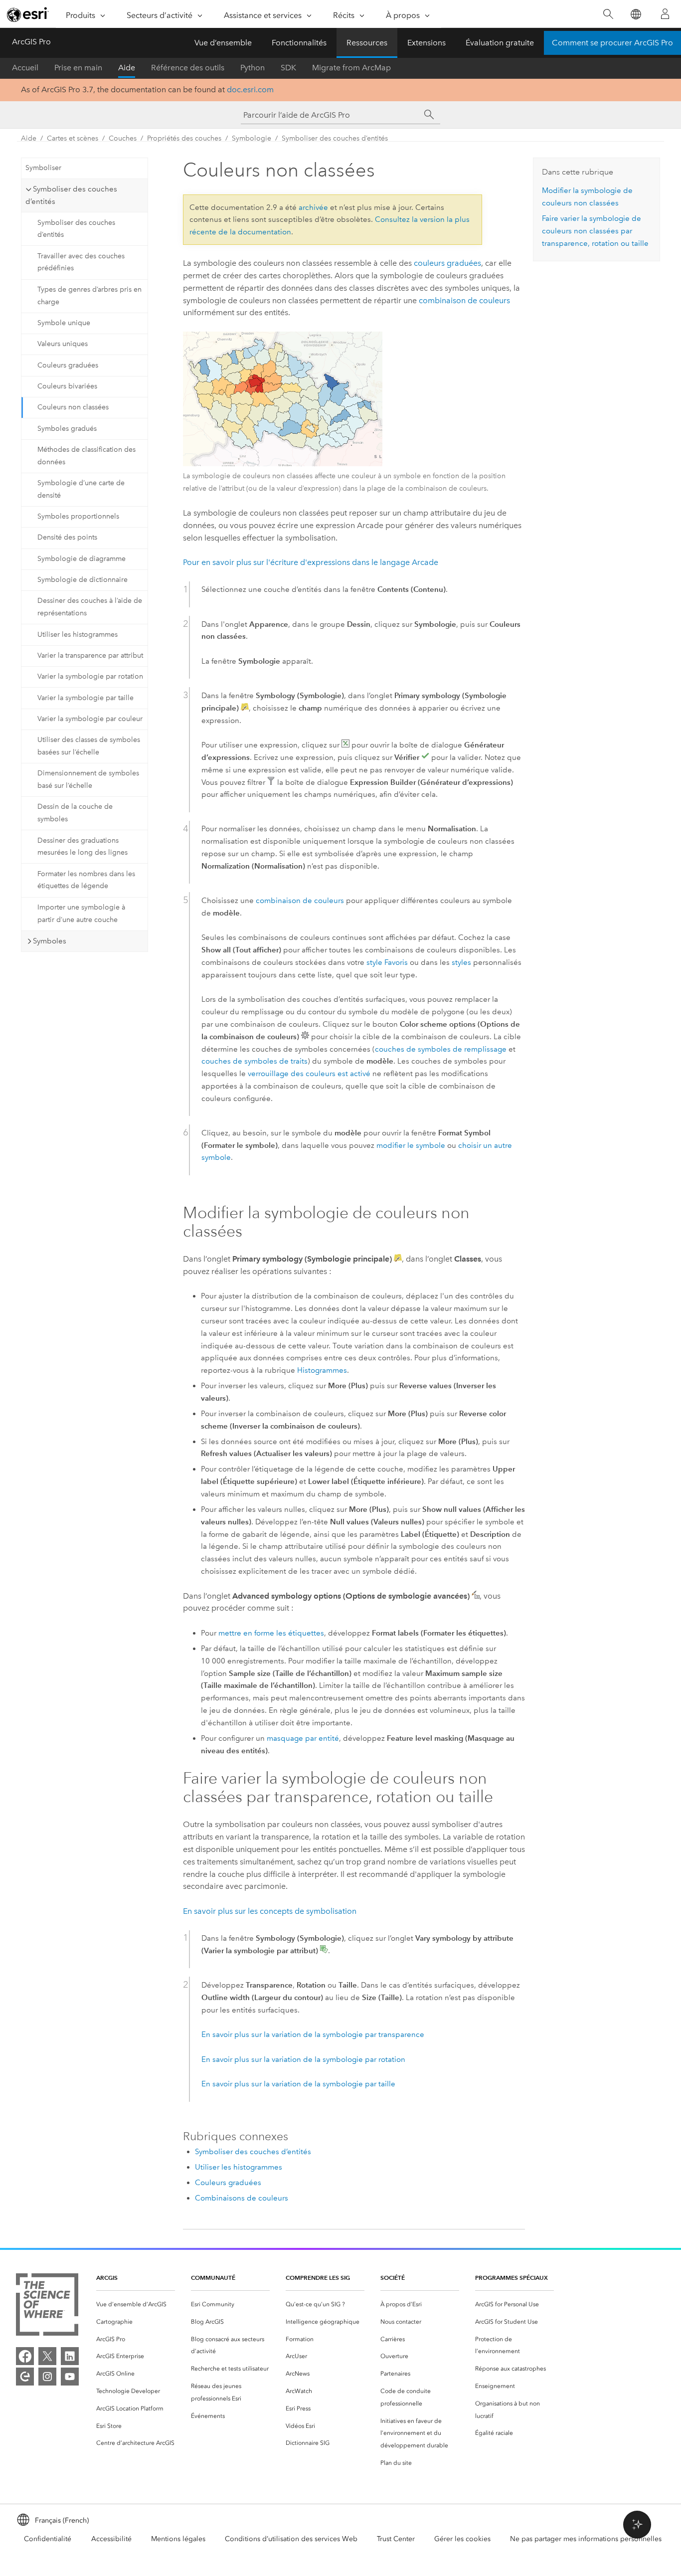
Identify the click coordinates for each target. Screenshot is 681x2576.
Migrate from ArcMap (351, 68)
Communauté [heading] (213, 2278)
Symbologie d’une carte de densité (81, 489)
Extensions (426, 43)
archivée (313, 207)
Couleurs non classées (73, 407)
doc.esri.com (250, 90)
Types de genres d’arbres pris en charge (89, 296)
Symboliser (43, 168)
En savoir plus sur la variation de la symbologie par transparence (313, 2034)
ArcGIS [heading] (107, 2278)
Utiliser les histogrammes (78, 635)
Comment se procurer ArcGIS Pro (612, 43)
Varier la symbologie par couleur (90, 719)
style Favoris (387, 962)
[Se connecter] (665, 14)
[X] (47, 2356)
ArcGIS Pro (31, 42)
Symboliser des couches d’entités (335, 138)
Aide (127, 68)
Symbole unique (64, 323)
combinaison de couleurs (464, 300)
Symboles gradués (67, 429)
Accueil (25, 68)
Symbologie (252, 138)
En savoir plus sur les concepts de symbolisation (270, 1911)
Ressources (367, 43)
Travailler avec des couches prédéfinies (81, 262)
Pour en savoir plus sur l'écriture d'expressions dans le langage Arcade (311, 562)
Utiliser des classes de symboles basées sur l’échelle (89, 746)
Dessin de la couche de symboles (75, 813)
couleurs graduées (447, 263)
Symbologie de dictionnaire (83, 580)
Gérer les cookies (462, 2539)
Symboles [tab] (50, 941)
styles (461, 962)
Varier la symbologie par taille (85, 698)
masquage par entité (303, 1738)
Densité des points (67, 537)
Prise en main (78, 68)
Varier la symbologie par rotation (90, 676)
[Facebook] (25, 2356)
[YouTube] (70, 2377)
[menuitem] (136, 2304)
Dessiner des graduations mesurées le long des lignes (83, 847)
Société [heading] (393, 2278)
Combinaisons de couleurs (242, 2198)
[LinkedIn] (70, 2356)
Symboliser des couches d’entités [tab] (71, 195)
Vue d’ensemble (223, 43)
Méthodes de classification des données (86, 456)
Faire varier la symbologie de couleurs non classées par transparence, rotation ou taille (595, 231)
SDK (288, 68)
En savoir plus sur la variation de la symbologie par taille (298, 2084)
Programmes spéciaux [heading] (511, 2278)
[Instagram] (47, 2377)
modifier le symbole (411, 1145)
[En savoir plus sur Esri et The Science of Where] (47, 2306)
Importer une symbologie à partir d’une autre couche (81, 914)
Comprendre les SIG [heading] (318, 2278)
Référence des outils (188, 68)
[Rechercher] (608, 14)
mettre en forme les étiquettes (271, 1633)
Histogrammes (322, 1370)
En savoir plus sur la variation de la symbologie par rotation (303, 2059)
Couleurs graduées (68, 365)
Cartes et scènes (73, 138)
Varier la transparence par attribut (90, 655)
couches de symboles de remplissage (441, 1049)
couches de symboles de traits (255, 1061)
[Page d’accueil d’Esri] (28, 14)
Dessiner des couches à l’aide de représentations (90, 607)
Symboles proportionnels (78, 516)
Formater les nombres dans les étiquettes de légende (86, 880)
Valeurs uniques (63, 344)
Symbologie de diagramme (82, 559)
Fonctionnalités (299, 43)
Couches (123, 138)
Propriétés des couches (184, 138)
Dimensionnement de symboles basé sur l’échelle (88, 779)
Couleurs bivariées (67, 386)
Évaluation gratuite (500, 43)
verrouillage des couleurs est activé (309, 1074)
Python (253, 68)
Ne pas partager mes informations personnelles (586, 2539)
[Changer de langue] (635, 14)
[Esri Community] (25, 2377)
